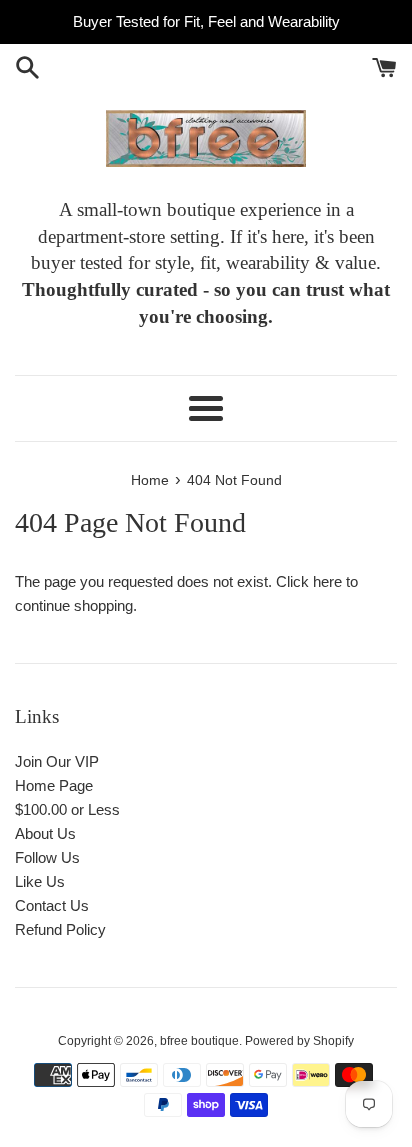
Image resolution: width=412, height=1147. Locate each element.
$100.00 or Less (67, 809)
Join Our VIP (57, 761)
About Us (45, 833)
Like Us (40, 881)
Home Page (54, 785)
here (327, 581)
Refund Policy (60, 929)
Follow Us (47, 857)
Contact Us (52, 905)
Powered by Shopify (299, 1041)
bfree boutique (199, 1041)
